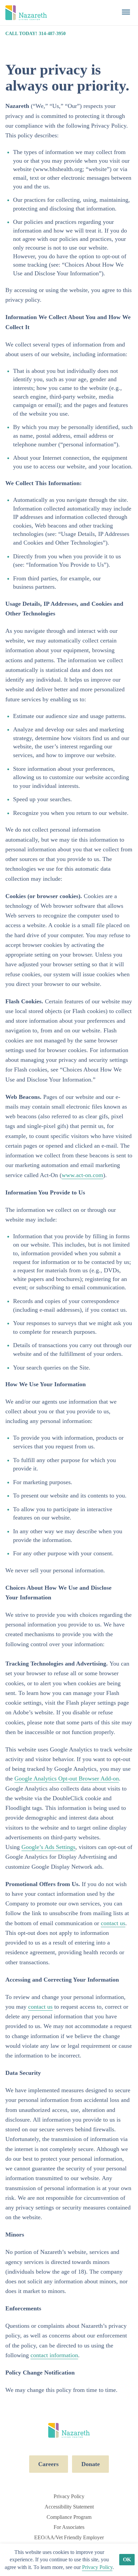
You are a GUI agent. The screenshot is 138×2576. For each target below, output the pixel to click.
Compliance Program (69, 2517)
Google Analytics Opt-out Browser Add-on (67, 1778)
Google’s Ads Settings (48, 1847)
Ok (127, 2559)
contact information (54, 2355)
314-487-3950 (52, 33)
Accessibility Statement (69, 2507)
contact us (113, 1923)
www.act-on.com (82, 1175)
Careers (48, 2464)
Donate (91, 2464)
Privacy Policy (69, 2496)
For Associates (69, 2527)
